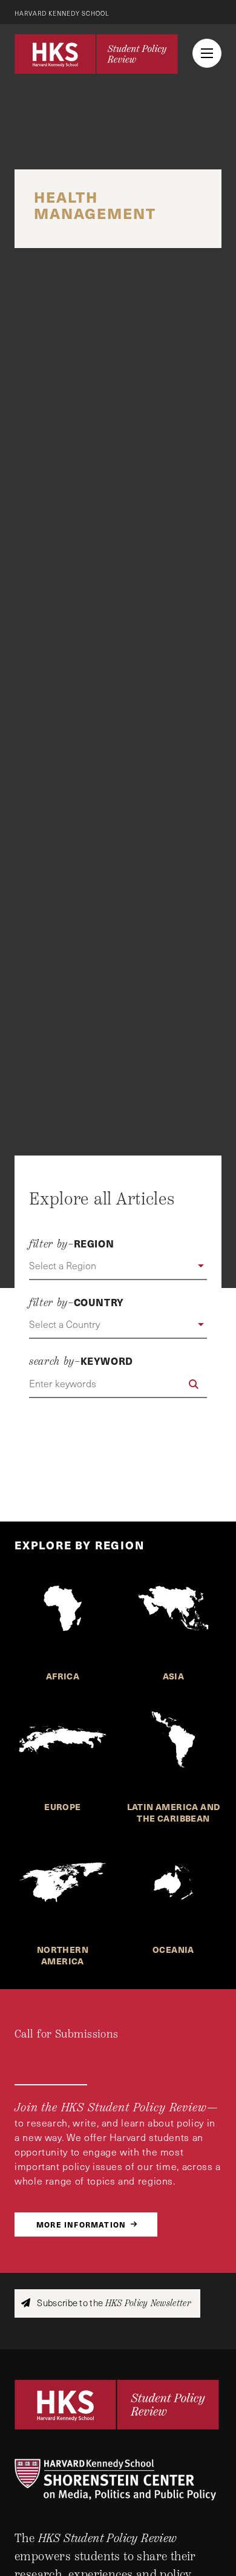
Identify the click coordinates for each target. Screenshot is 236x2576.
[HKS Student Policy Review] (96, 54)
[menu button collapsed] (207, 53)
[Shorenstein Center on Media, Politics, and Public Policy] (118, 2480)
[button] (118, 1266)
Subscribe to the (113, 2303)
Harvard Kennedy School (62, 13)
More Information (81, 2224)
